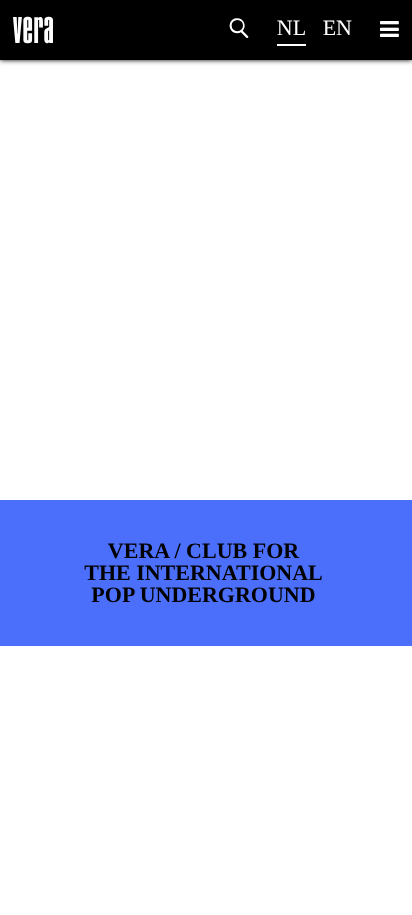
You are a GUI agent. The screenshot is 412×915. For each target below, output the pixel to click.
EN (337, 27)
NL (291, 27)
